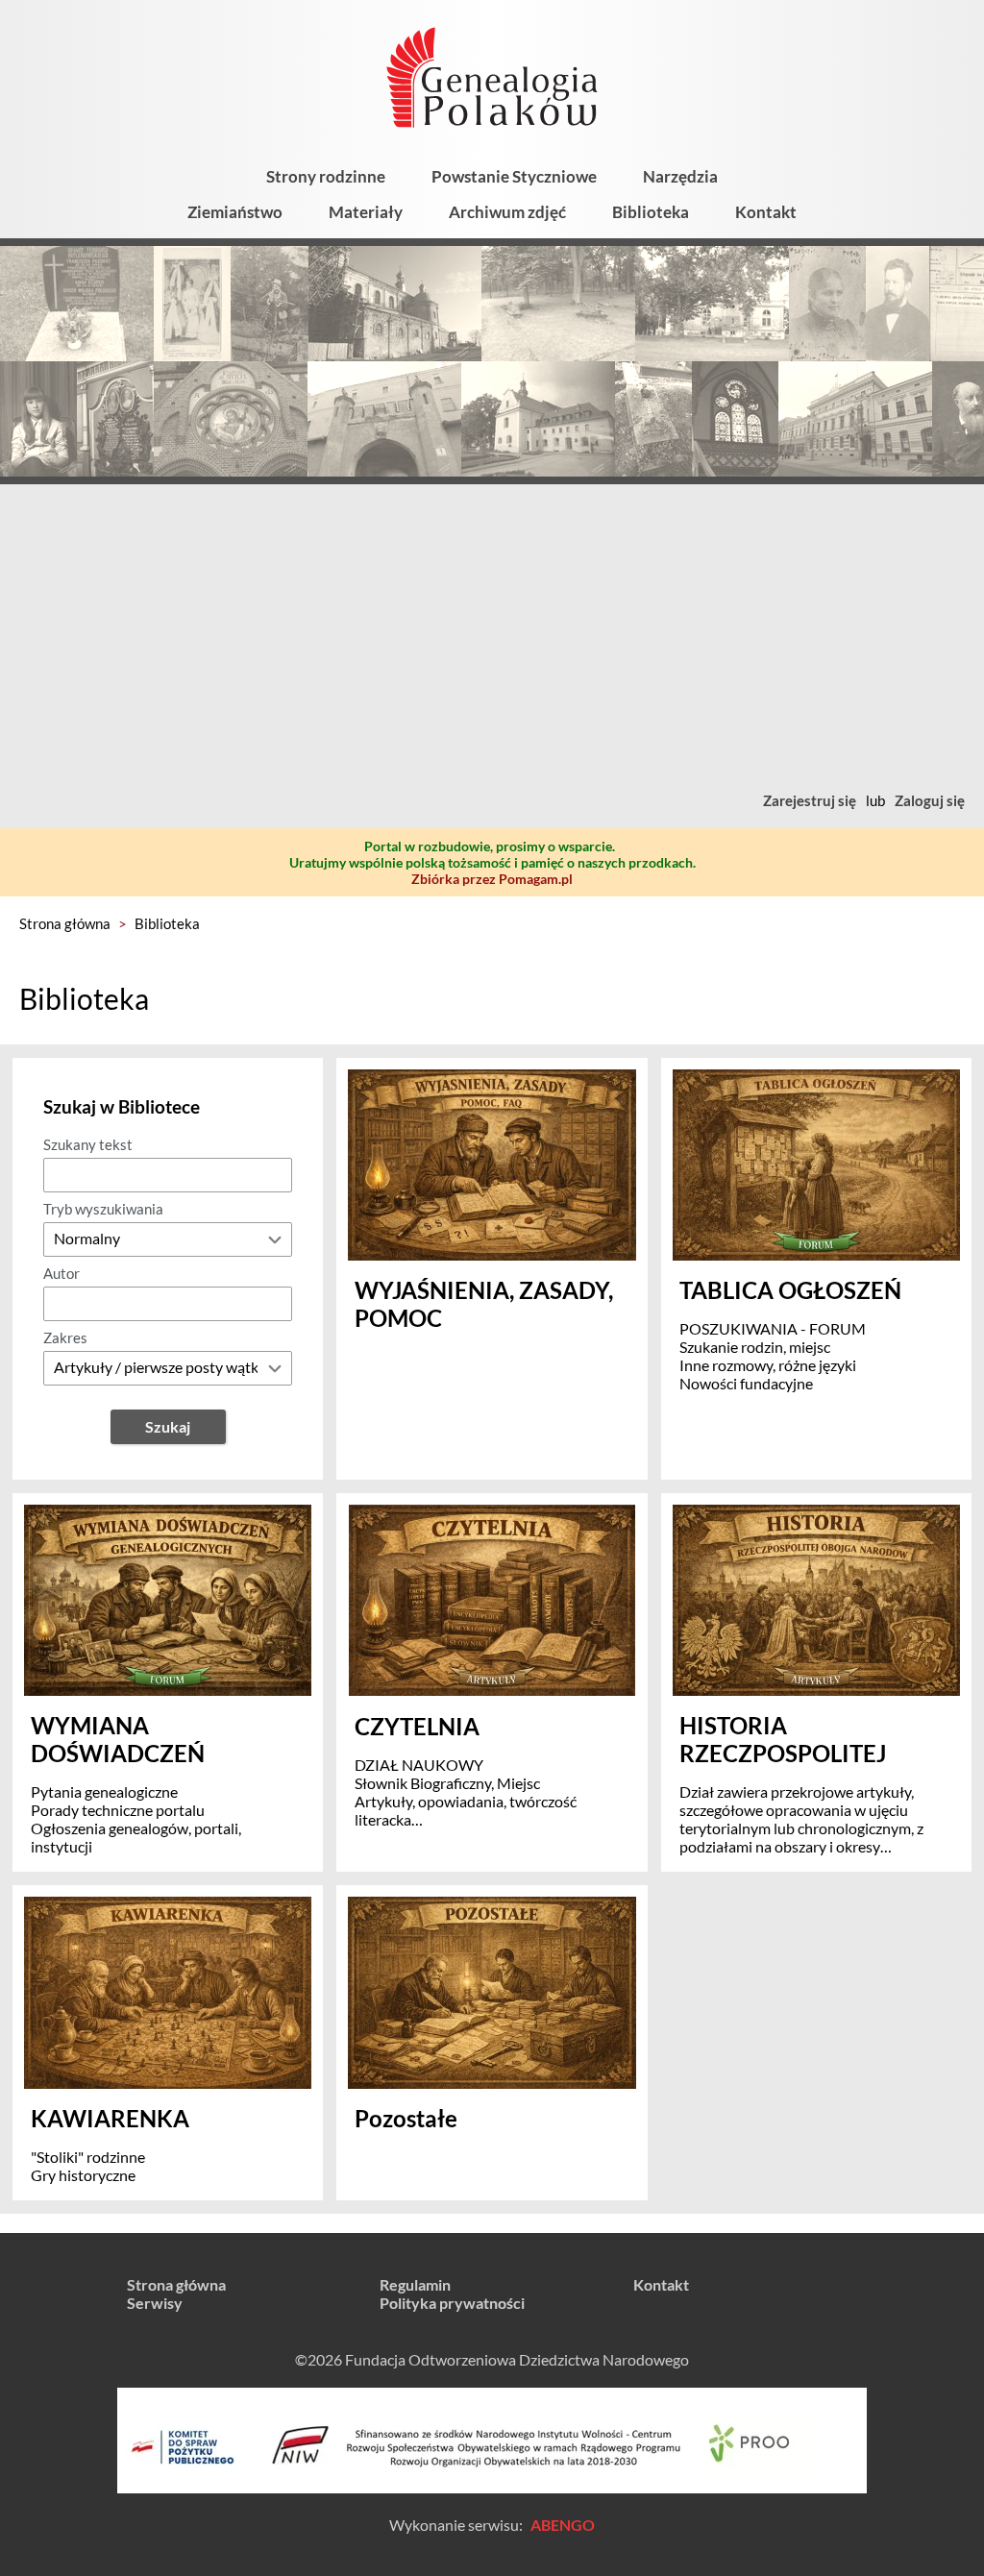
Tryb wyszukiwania (103, 1209)
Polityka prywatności (452, 2303)
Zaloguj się (930, 800)
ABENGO (563, 2525)
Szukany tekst (88, 1144)
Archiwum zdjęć (507, 212)
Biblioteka (651, 212)
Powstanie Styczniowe (514, 176)
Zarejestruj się (810, 800)
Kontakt (766, 212)
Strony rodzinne (326, 176)
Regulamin (415, 2284)
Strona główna (65, 923)
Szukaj (168, 1426)
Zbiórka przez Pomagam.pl (492, 879)
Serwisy (155, 2303)
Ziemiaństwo (235, 212)
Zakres (65, 1337)
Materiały (366, 212)
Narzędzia (680, 176)
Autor (61, 1273)
